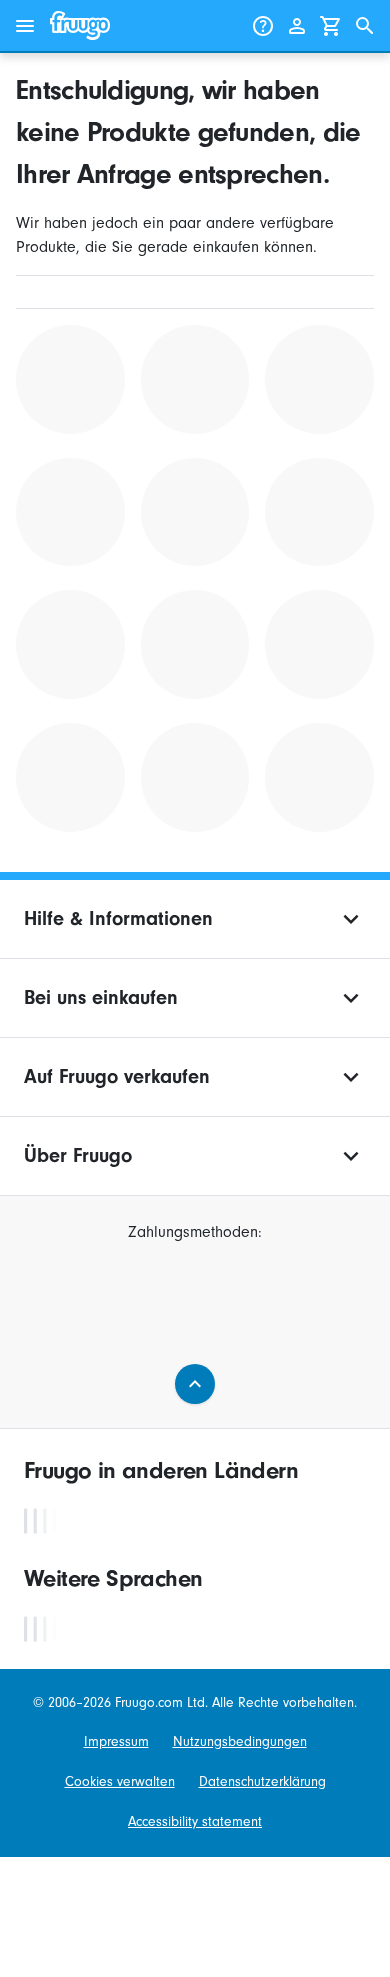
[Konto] (297, 26)
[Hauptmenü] (25, 26)
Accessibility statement (195, 1821)
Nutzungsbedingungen (240, 1741)
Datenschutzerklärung (262, 1781)
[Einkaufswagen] (331, 26)
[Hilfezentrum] (263, 26)
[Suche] (365, 26)
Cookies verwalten (120, 1781)
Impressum (116, 1741)
